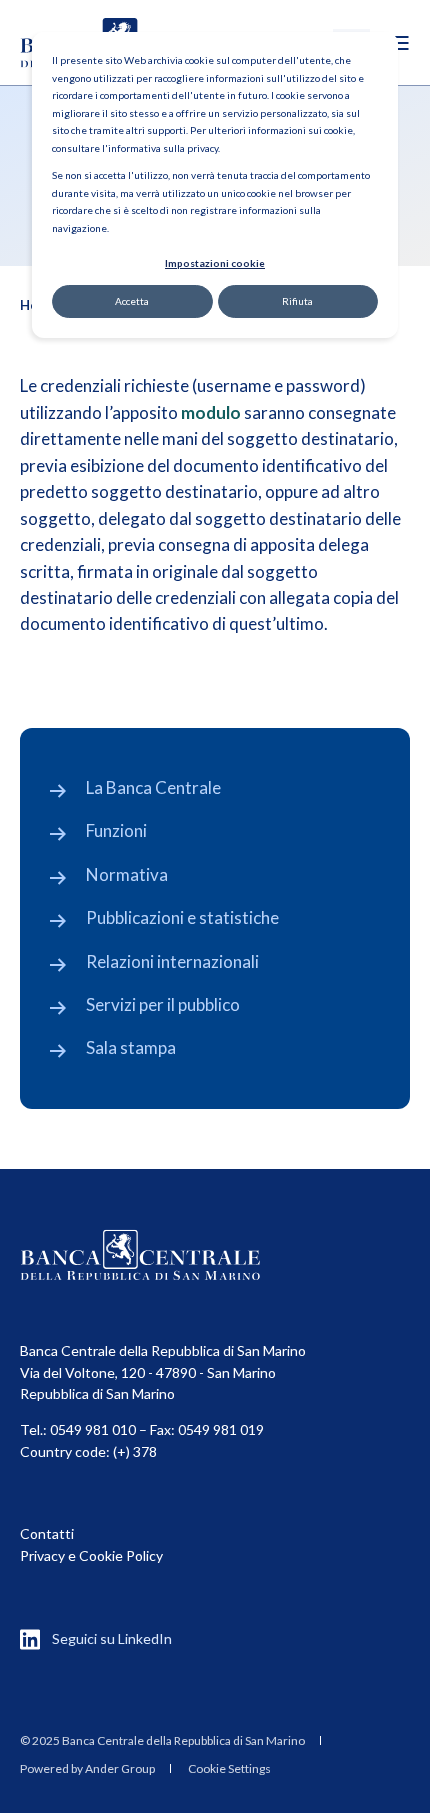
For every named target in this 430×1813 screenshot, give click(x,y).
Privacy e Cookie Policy (91, 1555)
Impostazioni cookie (215, 263)
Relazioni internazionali (172, 961)
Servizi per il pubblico (163, 1004)
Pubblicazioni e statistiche (182, 917)
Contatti (47, 1533)
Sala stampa (131, 1047)
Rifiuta (297, 301)
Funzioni (116, 830)
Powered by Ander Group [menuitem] (87, 1768)
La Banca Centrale (153, 787)
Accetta (132, 301)
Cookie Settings (229, 1768)
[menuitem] (162, 1741)
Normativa (127, 874)
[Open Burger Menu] (400, 43)
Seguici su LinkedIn (112, 1638)
